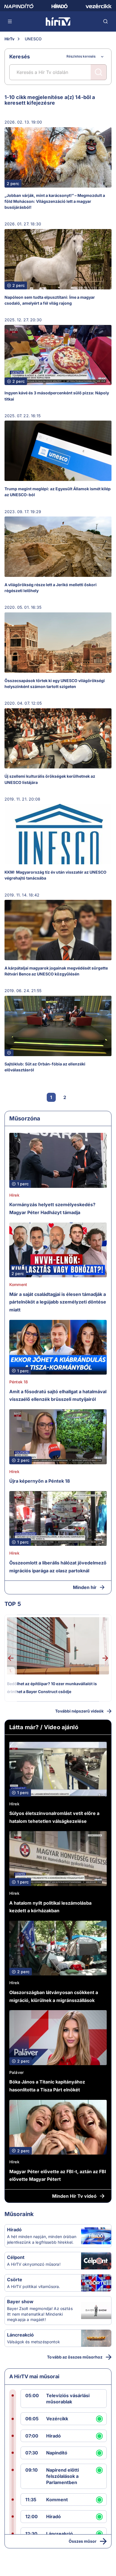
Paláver (16, 2072)
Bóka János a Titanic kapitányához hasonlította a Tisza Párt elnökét (47, 2086)
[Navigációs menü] (10, 21)
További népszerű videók (79, 1711)
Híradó (14, 2230)
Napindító (57, 2453)
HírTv (9, 39)
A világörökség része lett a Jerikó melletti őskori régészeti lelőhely (51, 588)
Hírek (14, 1195)
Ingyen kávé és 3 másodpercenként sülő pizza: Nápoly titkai (57, 396)
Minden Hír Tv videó (74, 2196)
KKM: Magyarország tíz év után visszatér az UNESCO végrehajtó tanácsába (55, 875)
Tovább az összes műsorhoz (75, 2357)
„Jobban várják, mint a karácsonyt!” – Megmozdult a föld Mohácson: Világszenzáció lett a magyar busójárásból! (55, 201)
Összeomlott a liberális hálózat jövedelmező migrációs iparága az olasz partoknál (58, 1567)
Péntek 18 (19, 1382)
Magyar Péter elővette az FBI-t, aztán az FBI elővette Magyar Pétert (58, 2175)
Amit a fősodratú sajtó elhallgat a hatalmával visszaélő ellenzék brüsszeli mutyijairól (58, 1395)
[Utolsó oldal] (92, 1097)
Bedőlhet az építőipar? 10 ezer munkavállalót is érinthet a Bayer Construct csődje (52, 1688)
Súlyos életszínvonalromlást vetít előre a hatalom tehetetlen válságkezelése (54, 1817)
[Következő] (78, 1097)
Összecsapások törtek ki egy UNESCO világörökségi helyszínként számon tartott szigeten (55, 683)
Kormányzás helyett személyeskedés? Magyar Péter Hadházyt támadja (52, 1208)
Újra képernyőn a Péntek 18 (40, 1481)
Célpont (16, 2257)
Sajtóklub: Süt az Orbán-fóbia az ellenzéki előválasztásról (45, 1067)
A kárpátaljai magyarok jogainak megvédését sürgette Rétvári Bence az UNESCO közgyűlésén (56, 971)
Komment (18, 1284)
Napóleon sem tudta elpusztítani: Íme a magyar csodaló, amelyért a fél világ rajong (50, 300)
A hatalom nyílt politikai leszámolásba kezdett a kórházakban (50, 1907)
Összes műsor (83, 2541)
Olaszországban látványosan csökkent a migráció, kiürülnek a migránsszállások (54, 1996)
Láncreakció (20, 2335)
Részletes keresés (81, 56)
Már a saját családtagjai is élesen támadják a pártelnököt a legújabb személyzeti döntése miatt (58, 1302)
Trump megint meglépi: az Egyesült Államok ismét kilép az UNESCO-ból (58, 492)
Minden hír (85, 1587)
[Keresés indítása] (99, 72)
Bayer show (20, 2302)
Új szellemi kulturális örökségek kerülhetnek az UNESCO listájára (50, 779)
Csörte (15, 2280)
